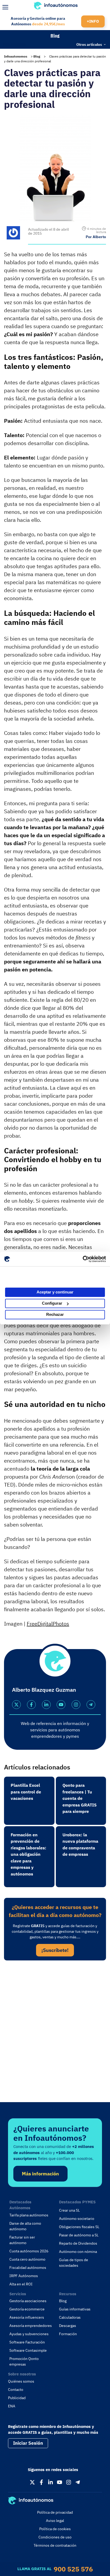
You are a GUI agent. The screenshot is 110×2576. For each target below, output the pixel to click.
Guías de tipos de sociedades (74, 2263)
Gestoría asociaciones (28, 2301)
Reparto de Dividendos (78, 2243)
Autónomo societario (77, 2219)
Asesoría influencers (27, 2317)
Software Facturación (27, 2342)
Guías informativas (75, 2309)
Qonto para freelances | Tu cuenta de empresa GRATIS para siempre (80, 1798)
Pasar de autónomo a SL (79, 2235)
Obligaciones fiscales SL (79, 2227)
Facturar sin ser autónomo (22, 2240)
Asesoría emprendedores (31, 2326)
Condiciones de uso (55, 2537)
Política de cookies (55, 2529)
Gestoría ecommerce (27, 2309)
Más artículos (14, 44)
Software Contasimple (28, 2350)
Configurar (52, 1303)
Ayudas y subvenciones (29, 2334)
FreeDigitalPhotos (48, 1624)
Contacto (16, 2390)
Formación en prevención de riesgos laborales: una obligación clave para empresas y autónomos (28, 1854)
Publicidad (17, 2398)
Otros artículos (89, 44)
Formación (68, 2334)
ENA (12, 2406)
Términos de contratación (55, 2545)
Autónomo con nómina (78, 2252)
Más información (40, 2174)
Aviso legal (55, 2521)
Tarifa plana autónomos (29, 2215)
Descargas (68, 2326)
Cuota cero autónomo (27, 2259)
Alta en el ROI (21, 2284)
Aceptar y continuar (55, 1292)
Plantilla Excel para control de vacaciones (26, 1792)
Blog (55, 35)
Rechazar (55, 1314)
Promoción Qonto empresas (24, 2361)
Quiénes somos (21, 2381)
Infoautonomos (16, 56)
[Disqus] (55, 2038)
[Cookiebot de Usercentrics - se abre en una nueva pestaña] (83, 1259)
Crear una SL (69, 2210)
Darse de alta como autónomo (25, 2226)
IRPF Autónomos (24, 2276)
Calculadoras (70, 2317)
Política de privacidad (55, 2512)
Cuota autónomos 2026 (29, 2251)
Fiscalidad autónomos (28, 2268)
